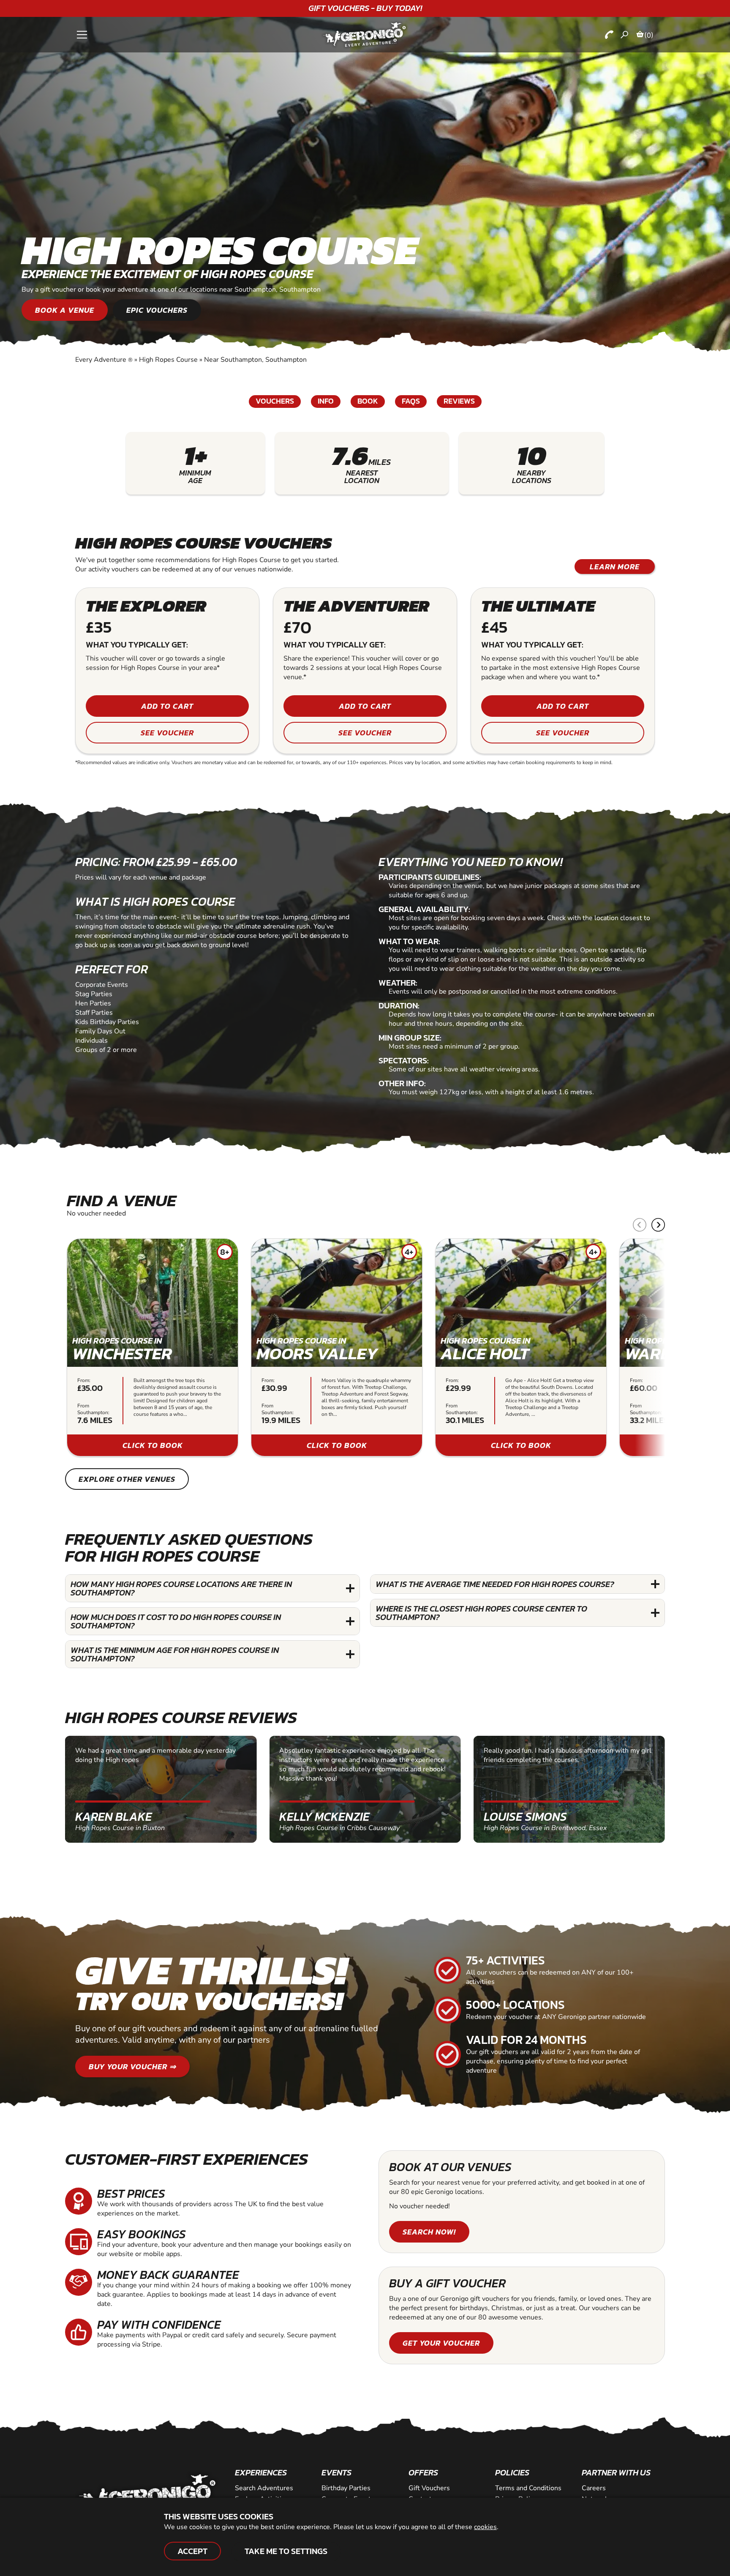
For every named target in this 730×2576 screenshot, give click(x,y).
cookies (485, 2527)
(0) (649, 35)
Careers (594, 2488)
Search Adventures (264, 2488)
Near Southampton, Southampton (255, 360)
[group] (153, 1347)
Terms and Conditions (528, 2488)
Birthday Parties (346, 2488)
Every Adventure (104, 360)
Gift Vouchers (429, 2488)
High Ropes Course (168, 360)
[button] (658, 1225)
